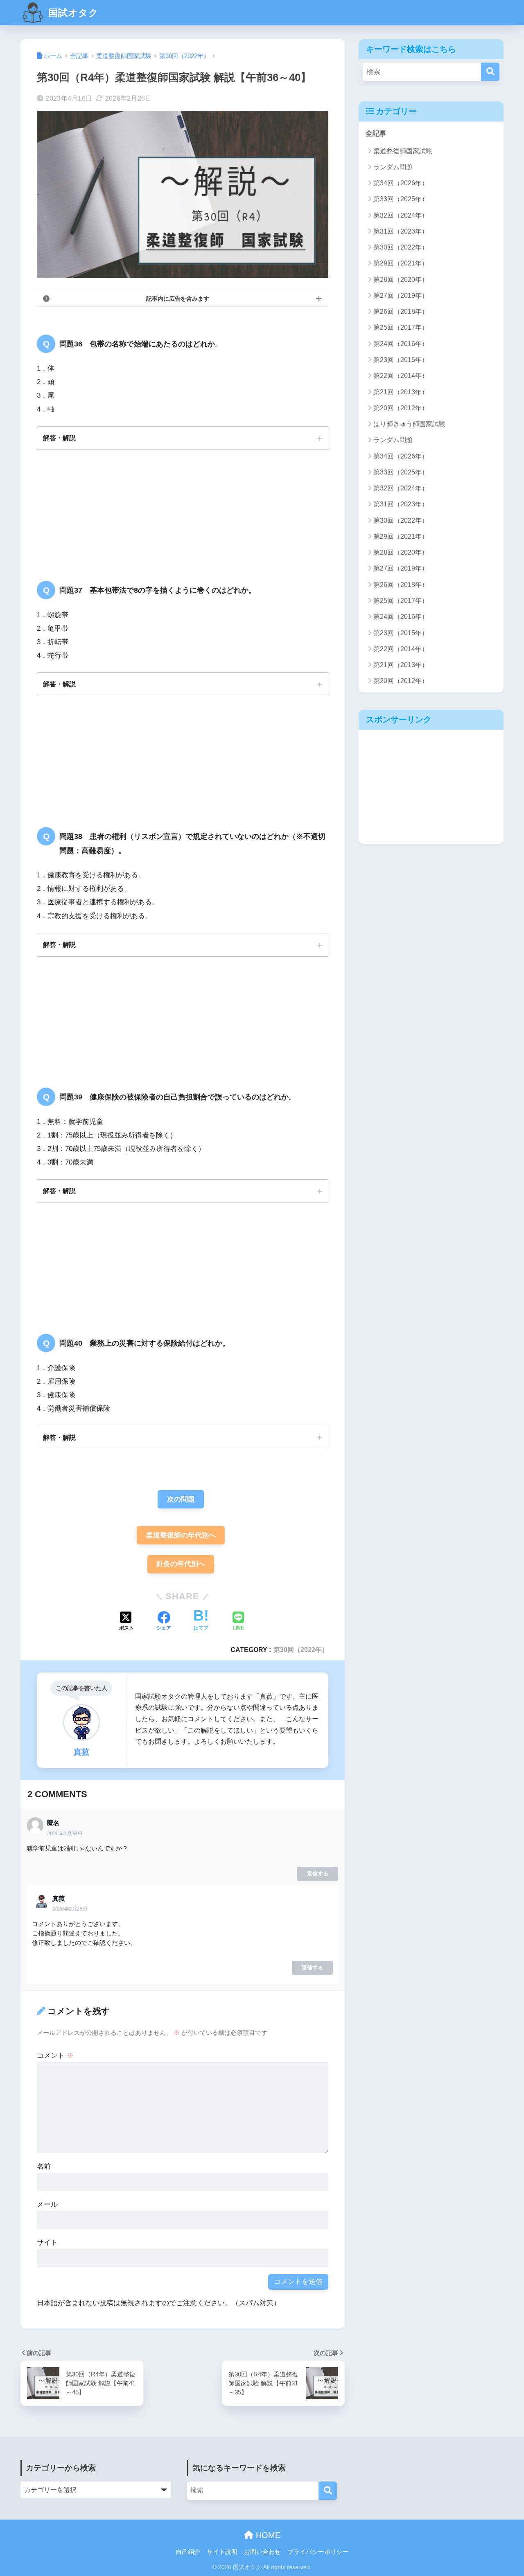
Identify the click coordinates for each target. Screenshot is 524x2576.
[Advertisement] (431, 787)
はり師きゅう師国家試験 (409, 424)
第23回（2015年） (401, 360)
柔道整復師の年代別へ (181, 1535)
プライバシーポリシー (318, 2552)
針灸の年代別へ (181, 1564)
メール (47, 2204)
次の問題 (181, 1499)
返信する (318, 1874)
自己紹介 (188, 2552)
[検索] (490, 72)
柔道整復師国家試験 (403, 151)
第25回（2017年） (401, 327)
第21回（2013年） (401, 392)
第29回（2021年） (401, 263)
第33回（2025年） (401, 199)
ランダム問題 (393, 167)
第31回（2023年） (401, 231)
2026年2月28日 (64, 1834)
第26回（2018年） (401, 311)
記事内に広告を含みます (178, 299)
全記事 (376, 134)
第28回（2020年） (401, 280)
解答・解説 (59, 438)
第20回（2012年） (401, 408)
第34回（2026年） (401, 183)
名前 (44, 2166)
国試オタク (72, 13)
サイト (47, 2242)
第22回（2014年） (401, 376)
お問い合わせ (262, 2552)
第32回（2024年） (401, 215)
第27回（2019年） (401, 296)
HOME (267, 2535)
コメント (55, 2056)
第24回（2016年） (401, 344)
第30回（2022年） (301, 1650)
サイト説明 (222, 2552)
